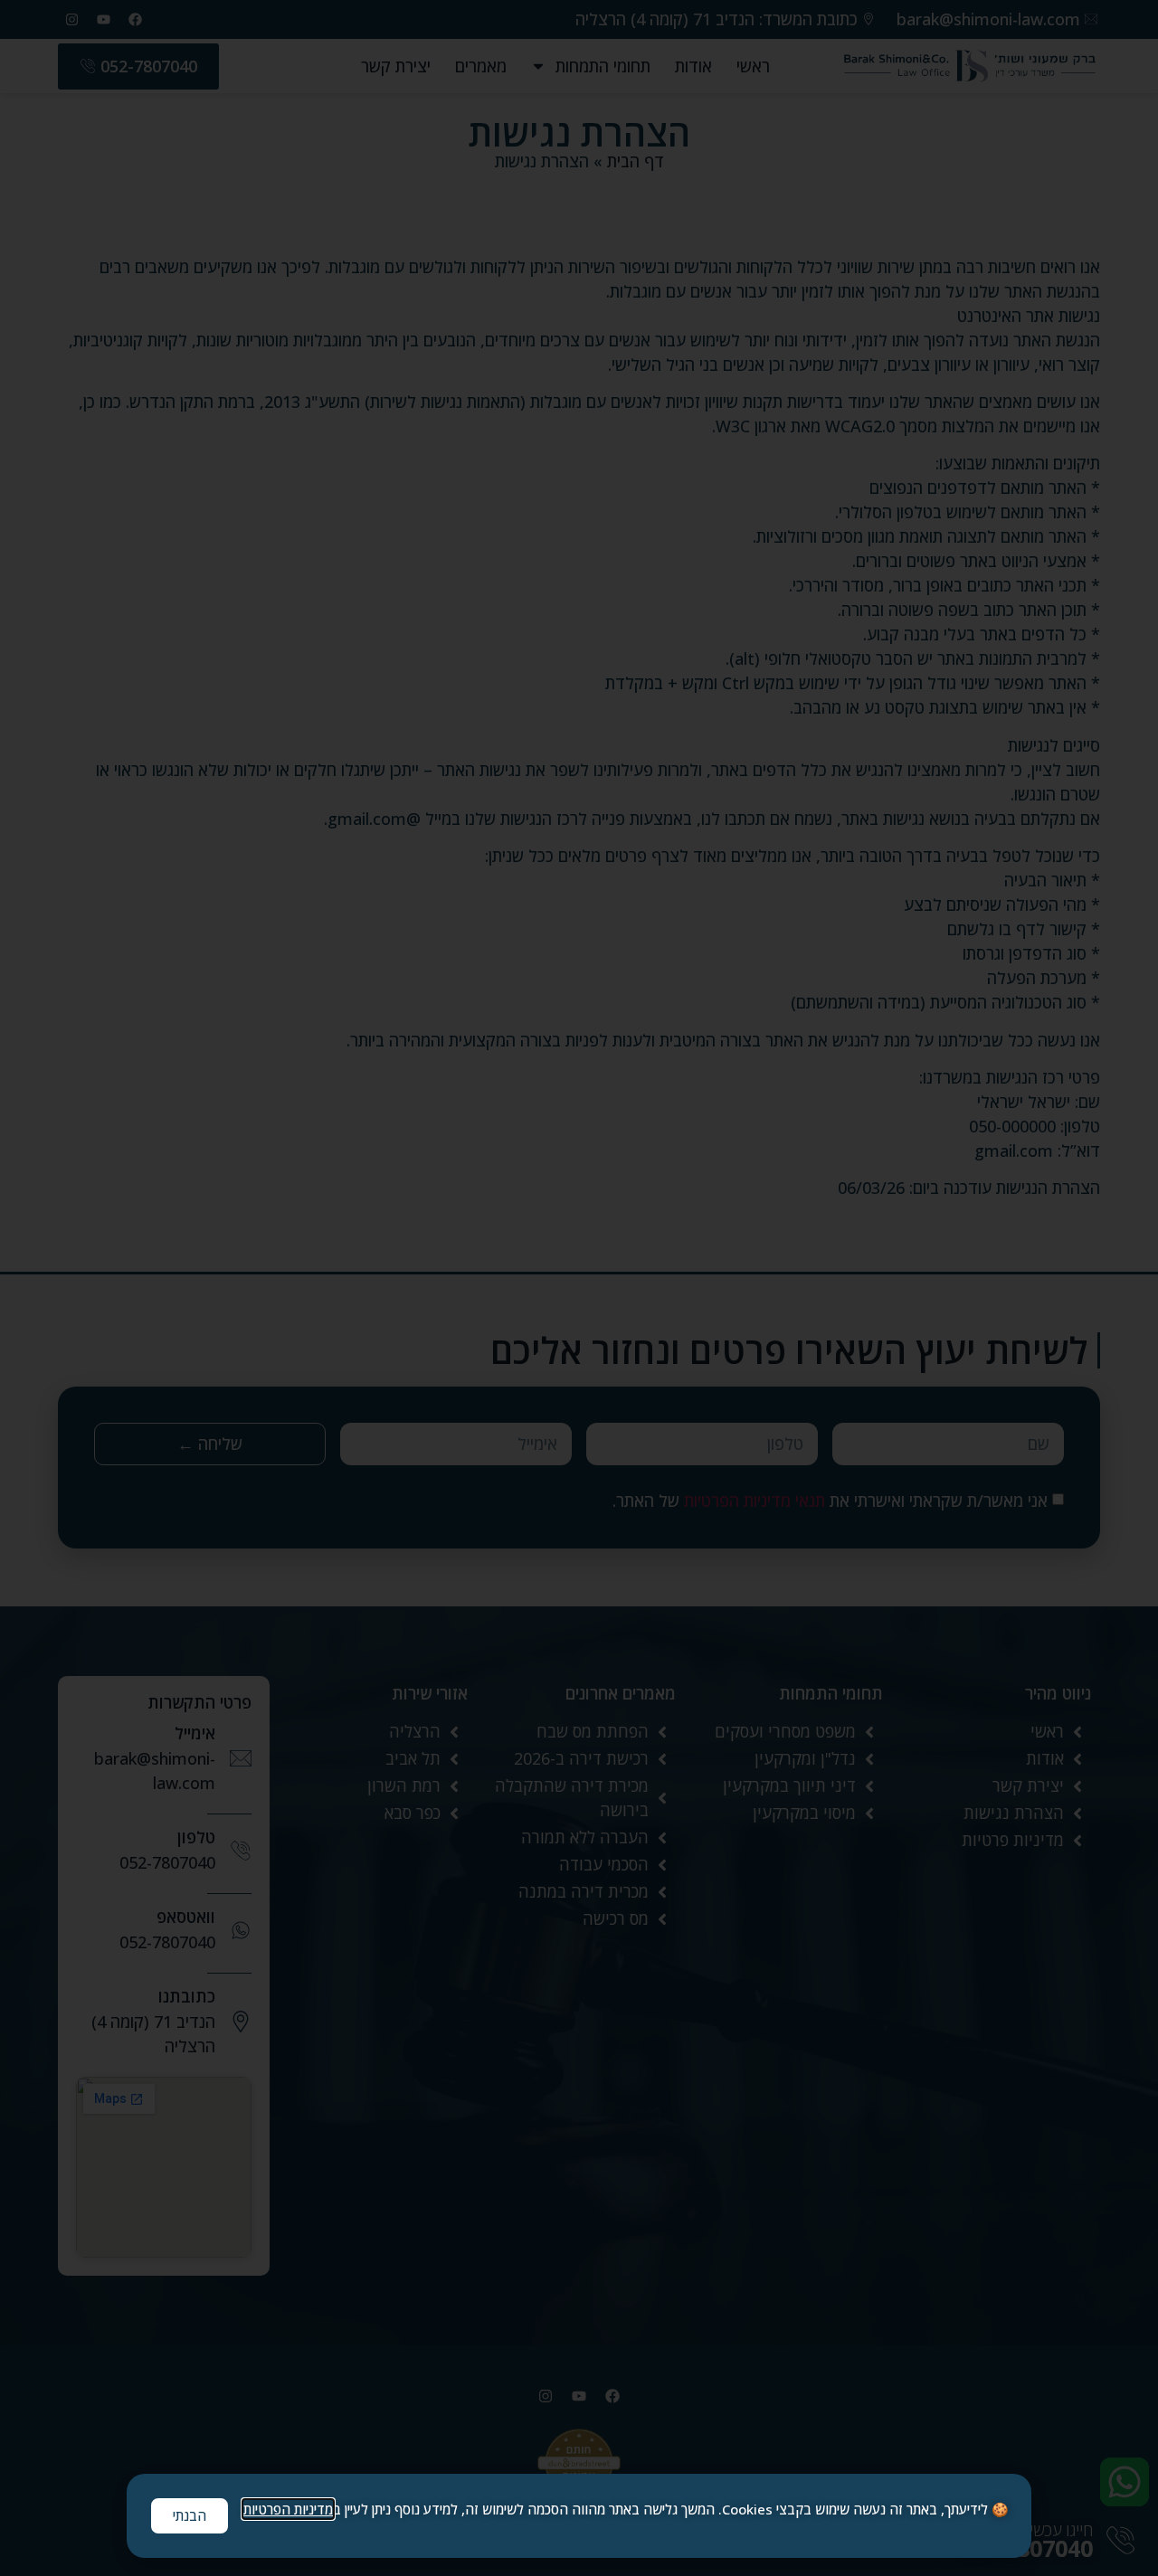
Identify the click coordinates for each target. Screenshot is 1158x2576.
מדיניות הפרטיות (288, 2509)
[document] (579, 1288)
